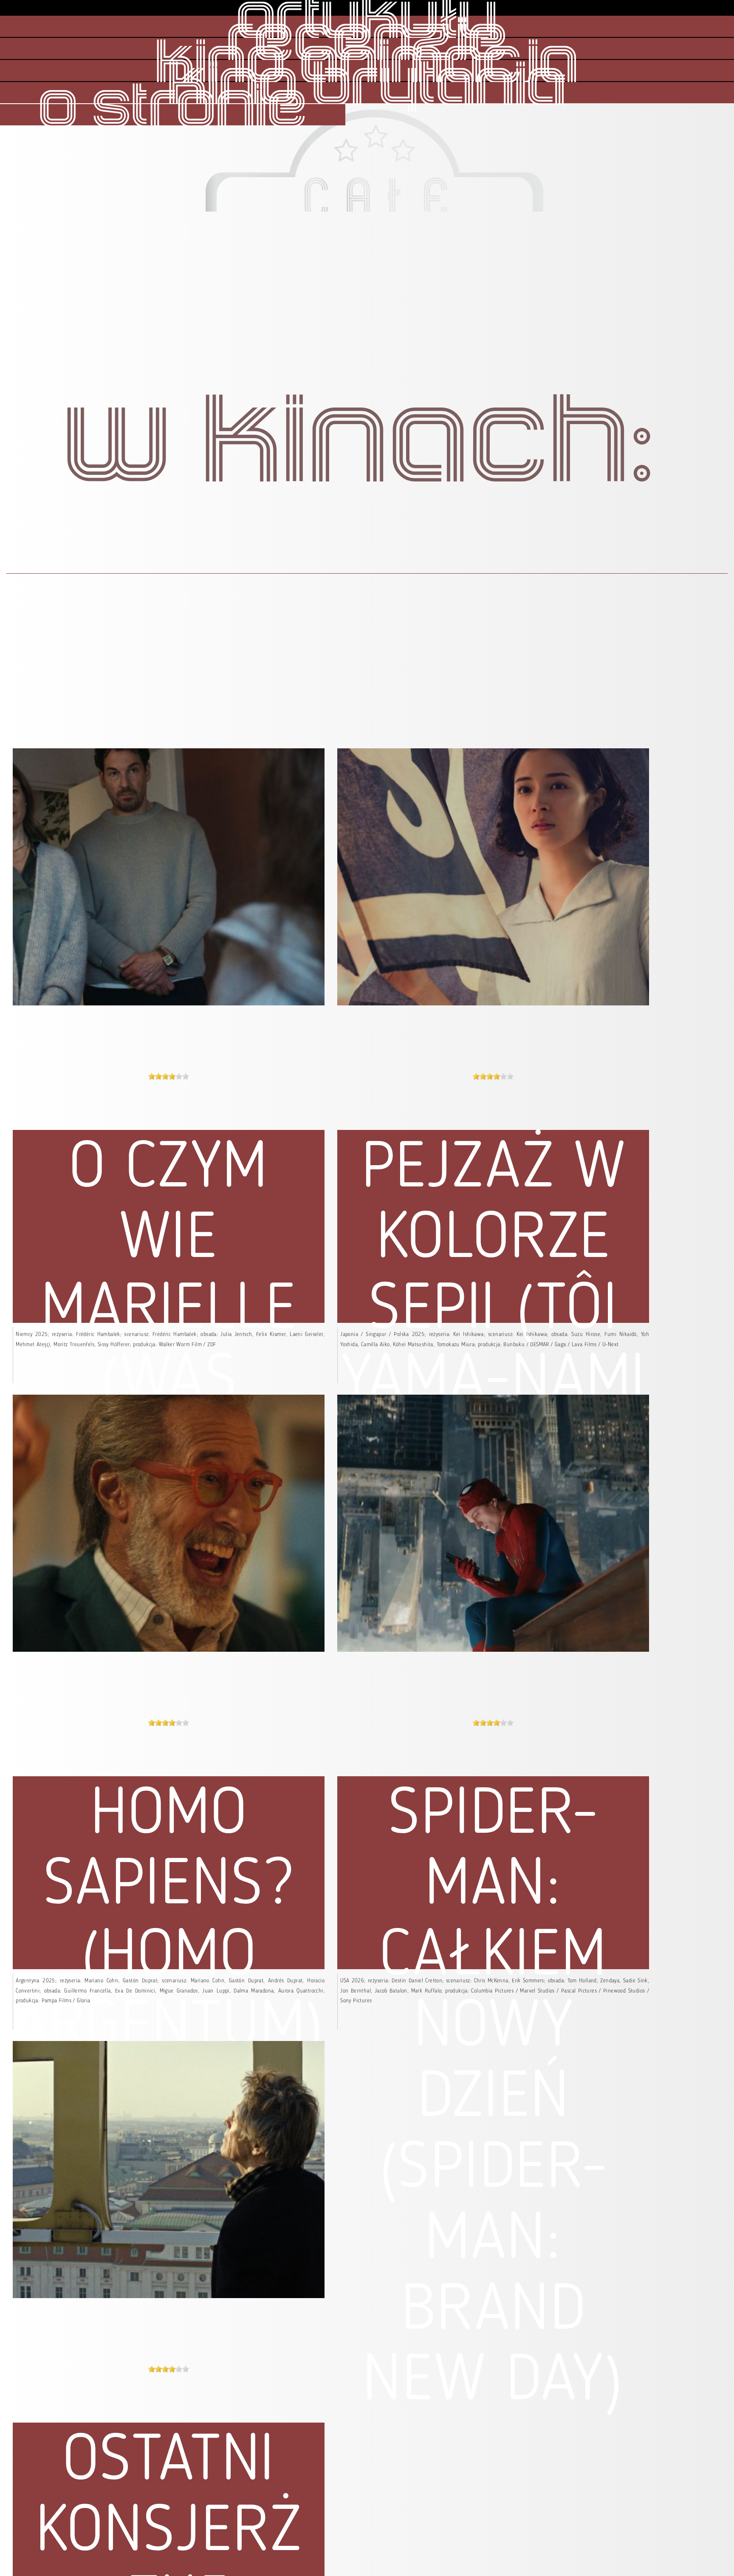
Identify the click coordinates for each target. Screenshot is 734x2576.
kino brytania (367, 86)
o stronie (173, 108)
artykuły (367, 20)
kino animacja (367, 64)
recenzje (367, 42)
